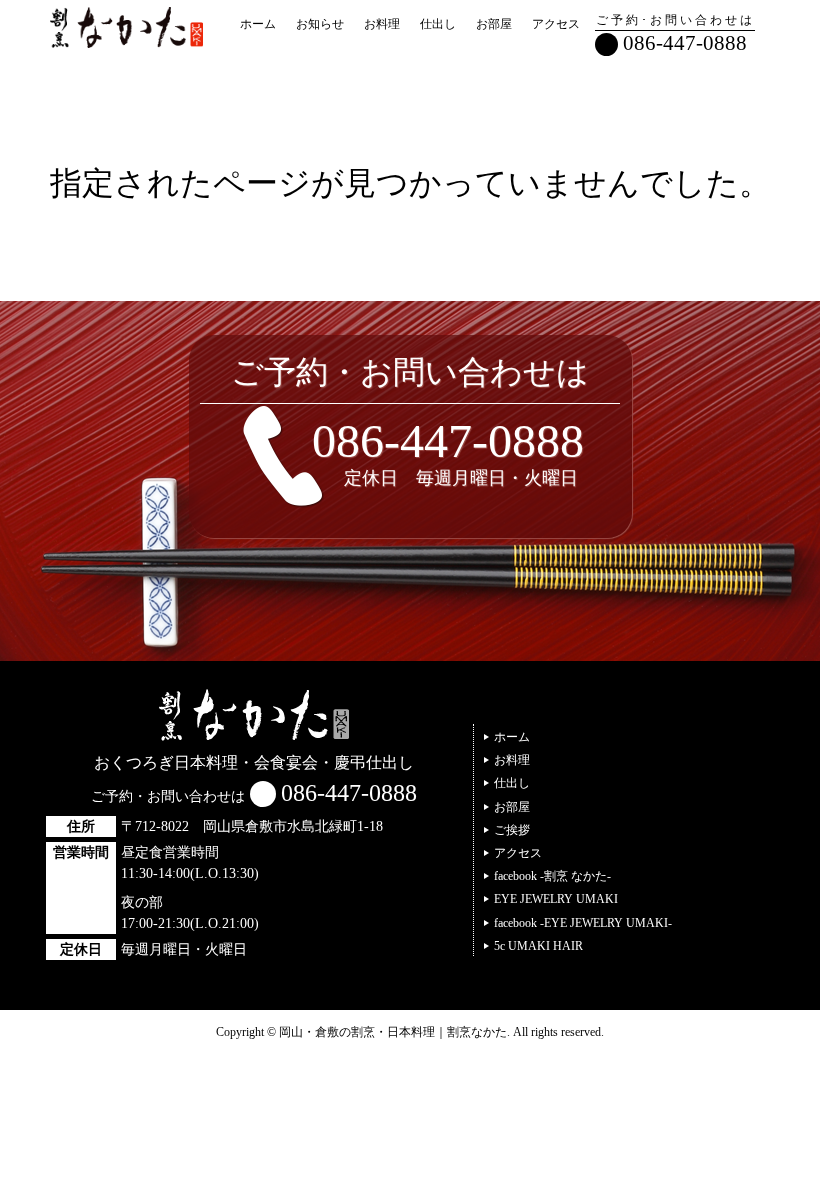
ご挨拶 (512, 830)
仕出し (438, 24)
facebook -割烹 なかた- (552, 876)
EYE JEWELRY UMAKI (556, 899)
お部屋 (494, 24)
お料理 (382, 24)
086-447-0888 (685, 42)
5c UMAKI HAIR (538, 946)
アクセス (556, 24)
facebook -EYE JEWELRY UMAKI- (583, 923)
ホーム (258, 24)
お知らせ (320, 24)
